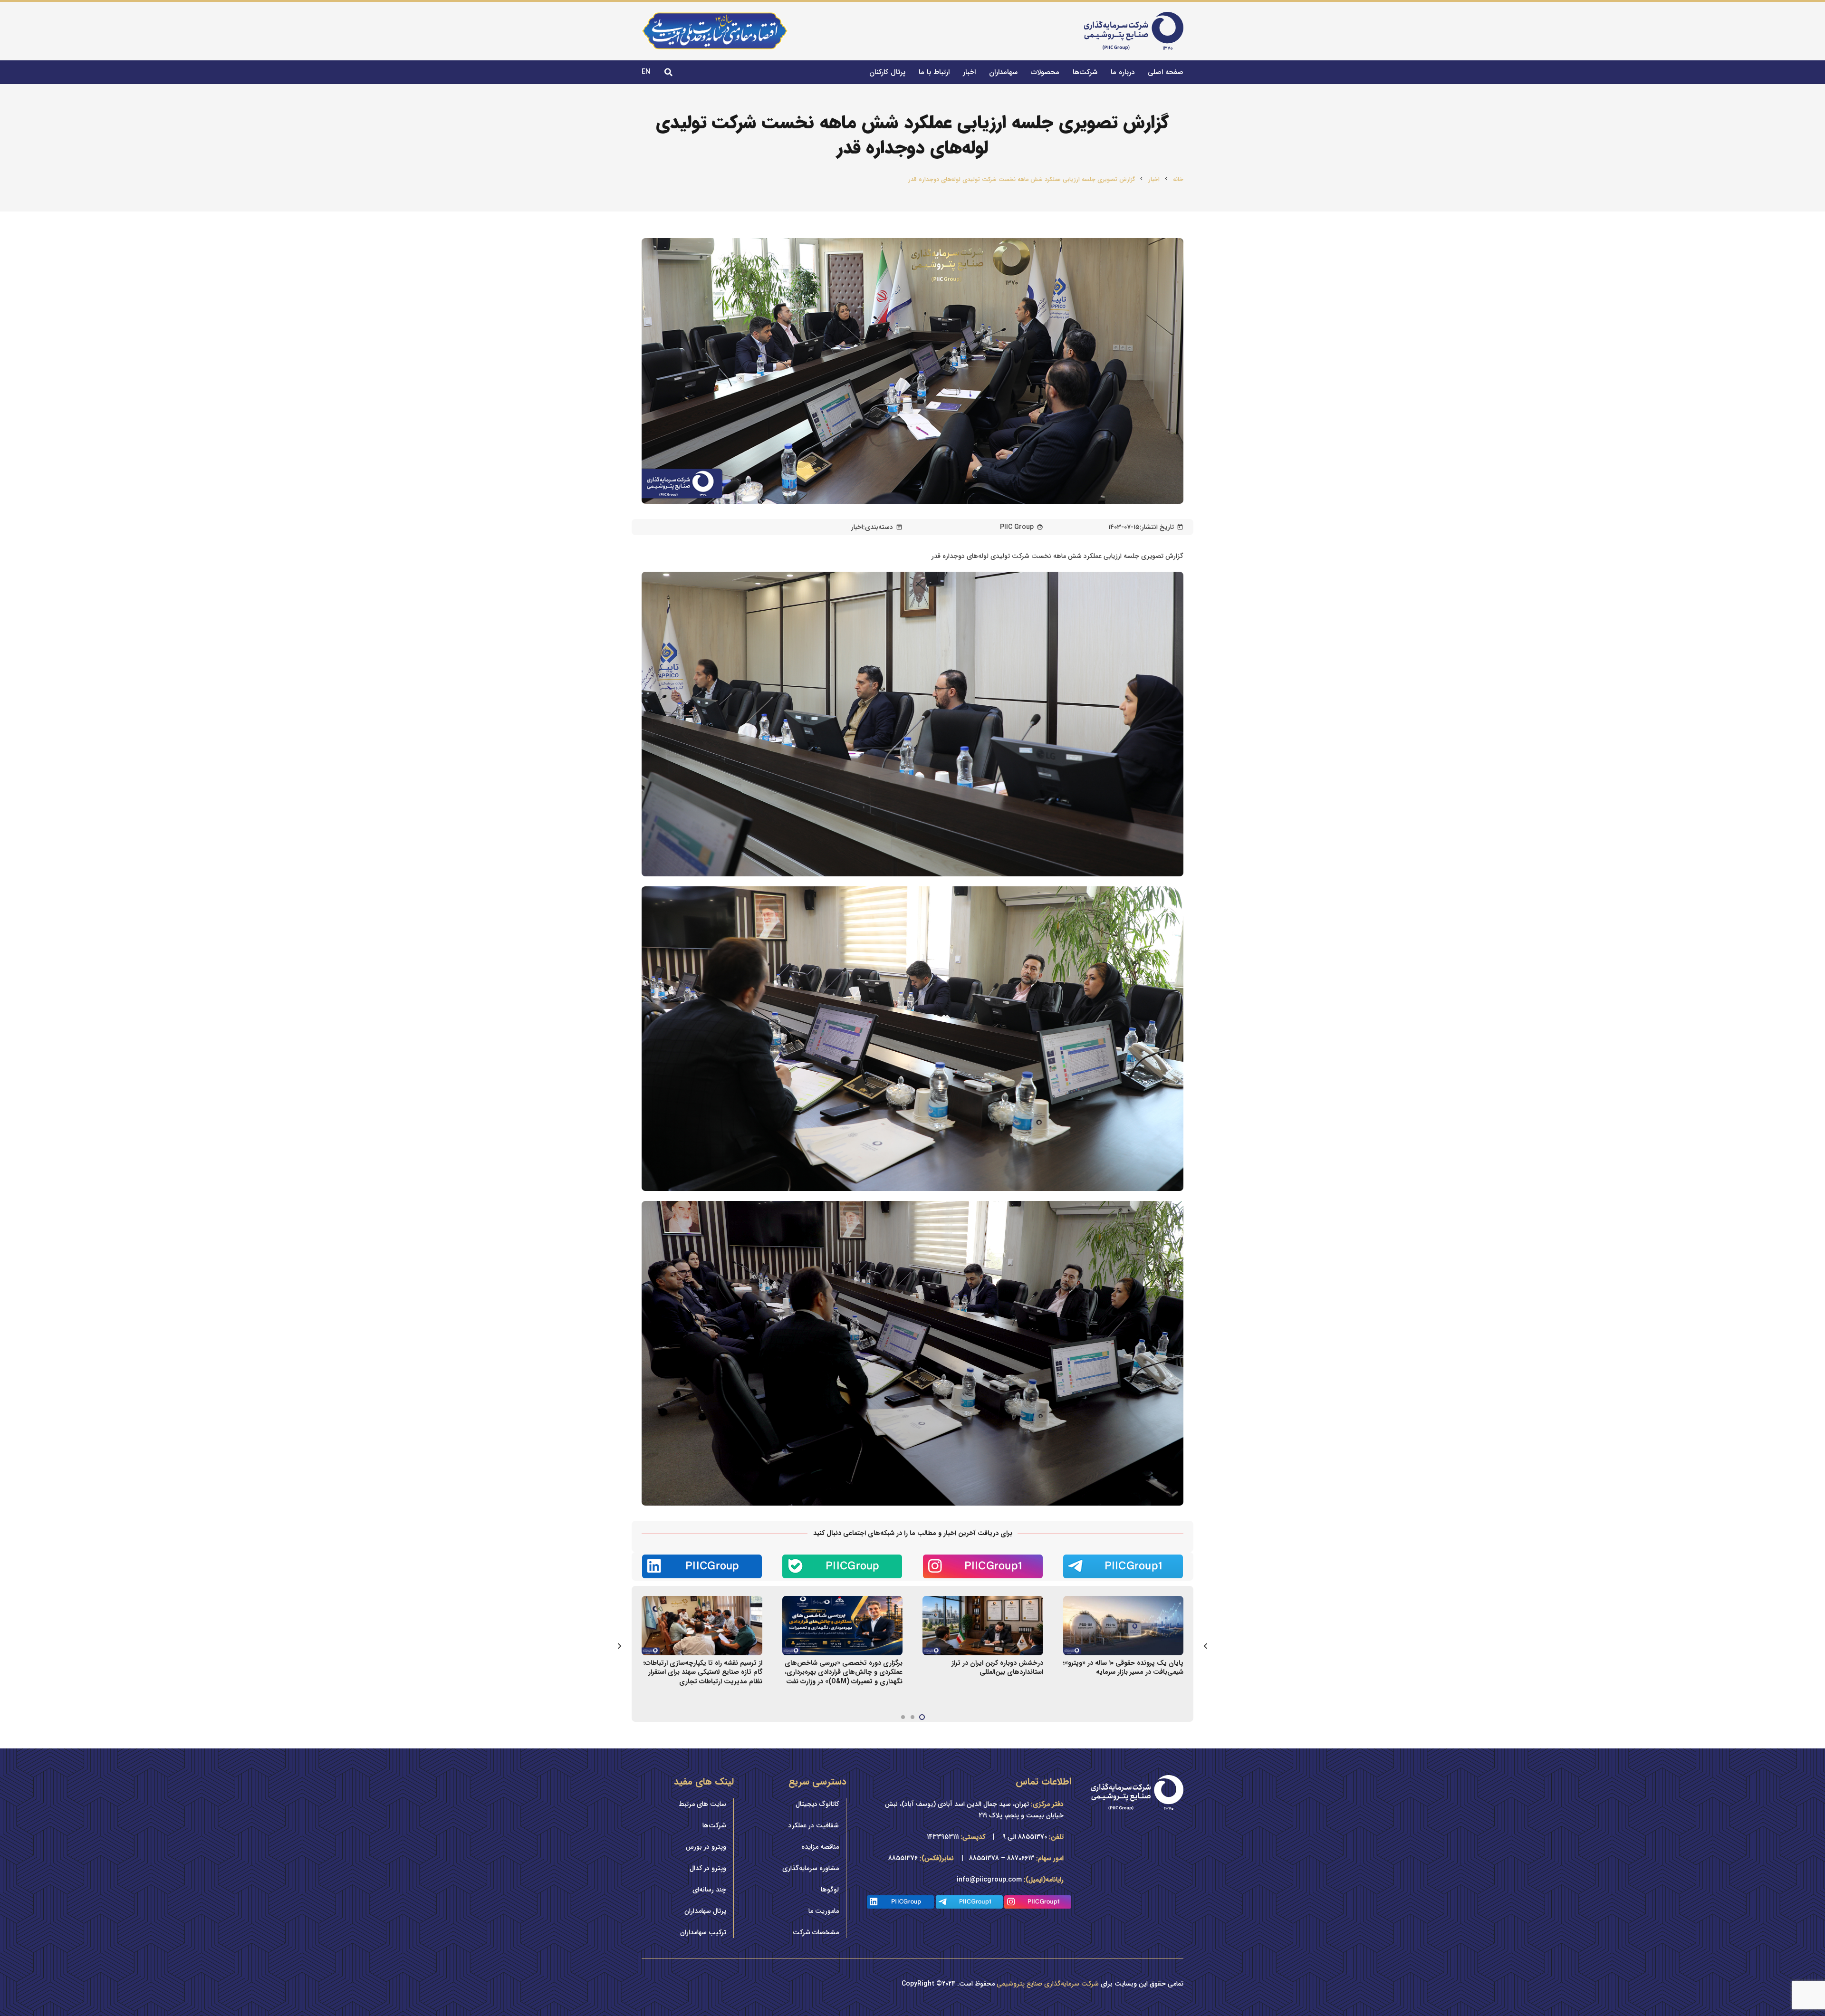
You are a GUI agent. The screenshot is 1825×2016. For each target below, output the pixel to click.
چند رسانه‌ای (709, 1890)
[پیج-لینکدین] (702, 1566)
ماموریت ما (824, 1911)
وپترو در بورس (706, 1847)
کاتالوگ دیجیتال (817, 1804)
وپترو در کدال (708, 1868)
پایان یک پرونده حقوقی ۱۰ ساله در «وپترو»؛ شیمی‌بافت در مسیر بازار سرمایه (1123, 1668)
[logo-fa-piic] (1134, 31)
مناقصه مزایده (820, 1847)
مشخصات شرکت (816, 1932)
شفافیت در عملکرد (814, 1825)
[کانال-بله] (843, 1566)
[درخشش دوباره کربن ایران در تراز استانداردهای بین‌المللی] (983, 1602)
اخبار (857, 527)
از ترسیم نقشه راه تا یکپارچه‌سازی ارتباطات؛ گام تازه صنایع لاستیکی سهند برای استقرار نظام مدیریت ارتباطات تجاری (703, 1672)
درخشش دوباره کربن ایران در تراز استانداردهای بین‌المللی (997, 1668)
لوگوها (830, 1890)
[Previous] (1205, 1646)
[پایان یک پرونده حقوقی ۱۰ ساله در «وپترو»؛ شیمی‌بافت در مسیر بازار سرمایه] (1124, 1602)
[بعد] (620, 1646)
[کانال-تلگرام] (1124, 1566)
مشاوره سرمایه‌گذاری (811, 1868)
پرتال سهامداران (705, 1911)
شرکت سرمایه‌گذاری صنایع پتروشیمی (1048, 1984)
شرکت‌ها (714, 1825)
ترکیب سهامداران (703, 1932)
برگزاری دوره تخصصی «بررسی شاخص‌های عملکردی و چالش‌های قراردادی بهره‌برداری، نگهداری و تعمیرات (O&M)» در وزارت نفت (844, 1672)
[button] (668, 72)
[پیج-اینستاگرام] (983, 1566)
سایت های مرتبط (702, 1804)
